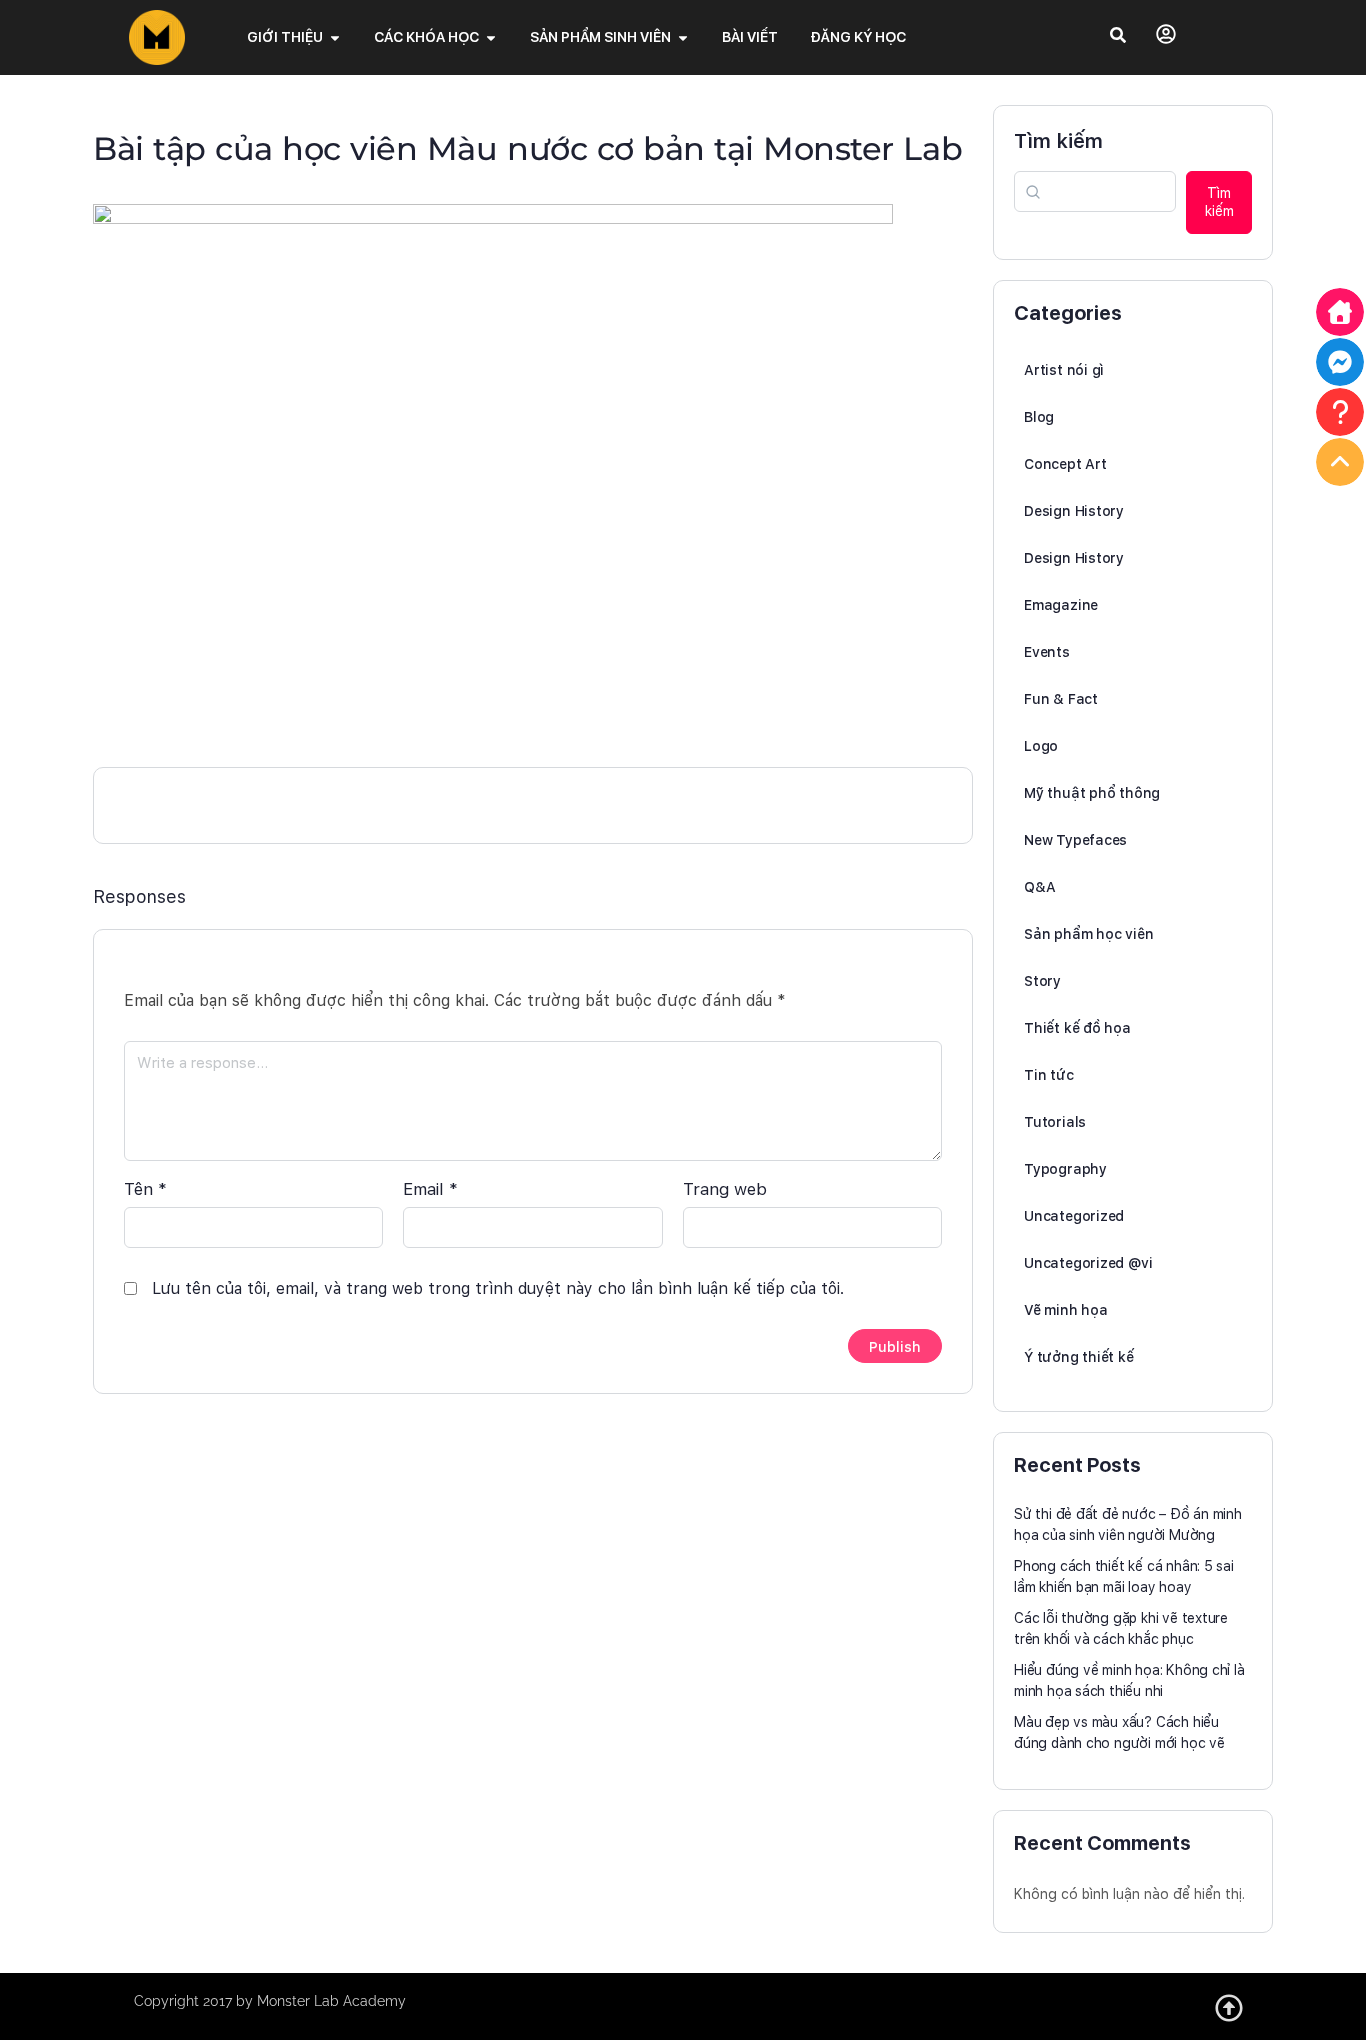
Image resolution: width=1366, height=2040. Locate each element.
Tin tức (1049, 1075)
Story (1042, 981)
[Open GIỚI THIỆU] (335, 37)
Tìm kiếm (1058, 141)
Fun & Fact (1061, 699)
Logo (1041, 746)
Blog (1039, 417)
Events (1047, 652)
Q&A (1039, 887)
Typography (1065, 1169)
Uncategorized (1074, 1216)
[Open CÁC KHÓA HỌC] (491, 37)
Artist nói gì (1064, 370)
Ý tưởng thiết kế (1079, 1357)
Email (430, 1189)
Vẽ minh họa (1066, 1310)
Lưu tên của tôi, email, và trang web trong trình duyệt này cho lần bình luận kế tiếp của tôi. (498, 1288)
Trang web (725, 1189)
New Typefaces (1075, 840)
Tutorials (1055, 1122)
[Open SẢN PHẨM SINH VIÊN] (683, 37)
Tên (145, 1189)
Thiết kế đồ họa (1077, 1028)
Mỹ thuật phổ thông (1092, 793)
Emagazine (1061, 605)
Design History (1074, 511)
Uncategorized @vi (1088, 1263)
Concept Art (1065, 464)
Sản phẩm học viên (1088, 934)
